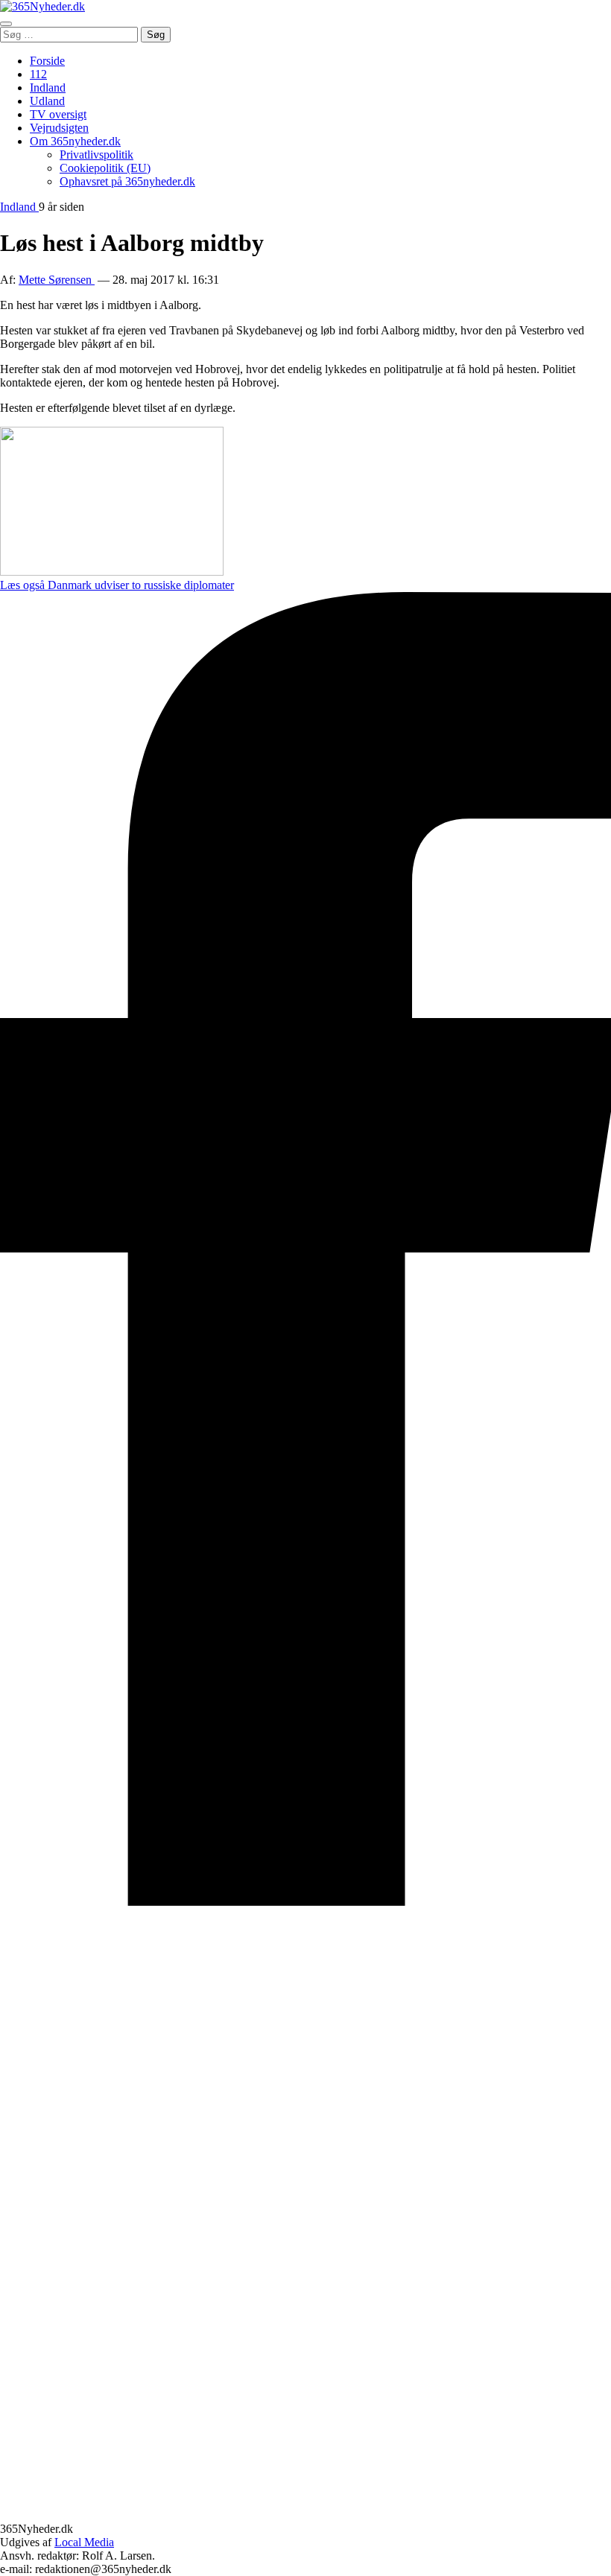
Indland (48, 88)
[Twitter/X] (305, 2515)
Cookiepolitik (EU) (105, 168)
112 (38, 74)
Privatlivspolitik (96, 155)
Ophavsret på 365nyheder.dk (127, 181)
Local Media (84, 2542)
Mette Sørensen (57, 280)
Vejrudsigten (59, 128)
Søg (156, 35)
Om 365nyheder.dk (75, 141)
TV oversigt (58, 114)
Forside (47, 61)
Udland (47, 101)
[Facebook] (305, 1902)
